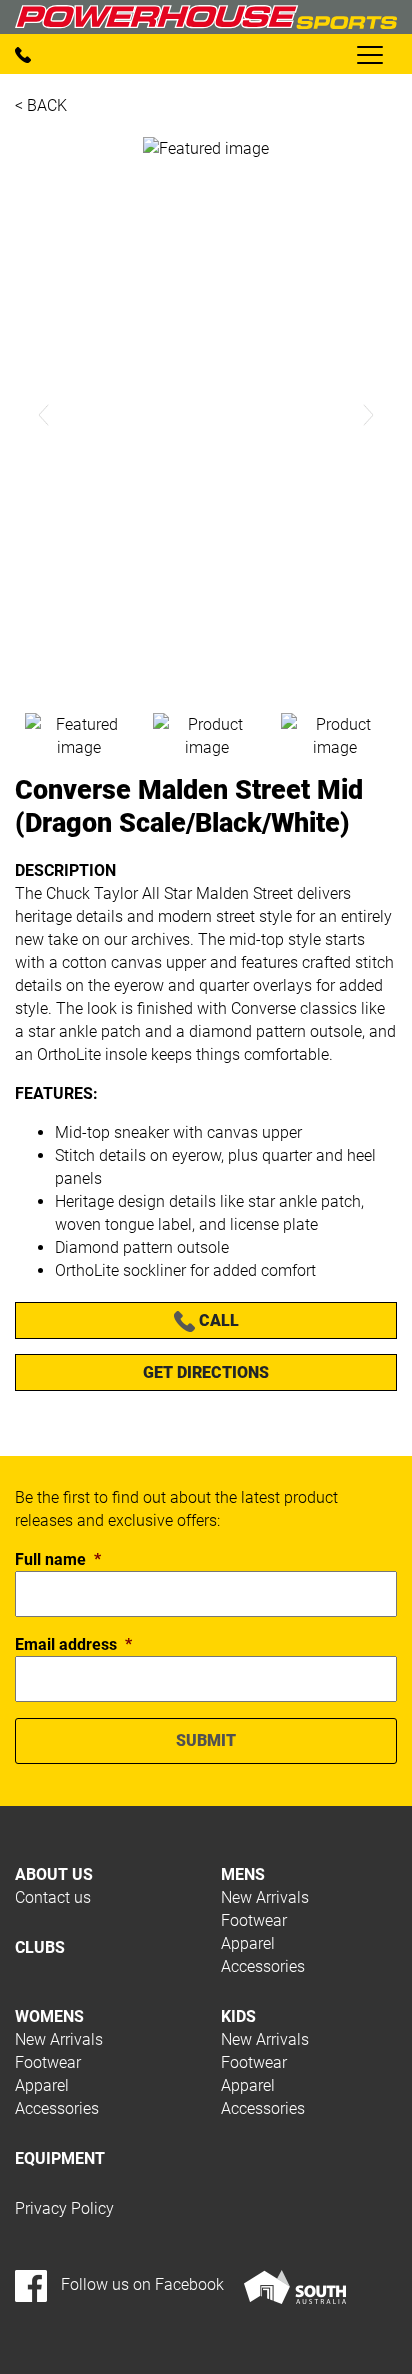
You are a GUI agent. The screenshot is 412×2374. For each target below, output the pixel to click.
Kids (238, 2016)
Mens (243, 1874)
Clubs (40, 1947)
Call (217, 1320)
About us (54, 1874)
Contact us (53, 1897)
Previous (44, 414)
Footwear (254, 1920)
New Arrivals (265, 1897)
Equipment (60, 2158)
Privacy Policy (64, 2208)
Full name (58, 1559)
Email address (73, 1644)
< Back (41, 105)
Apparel (248, 1943)
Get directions (206, 1372)
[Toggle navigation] (369, 54)
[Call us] (23, 53)
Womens (49, 2016)
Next (367, 414)
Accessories (263, 1966)
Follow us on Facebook (140, 2284)
